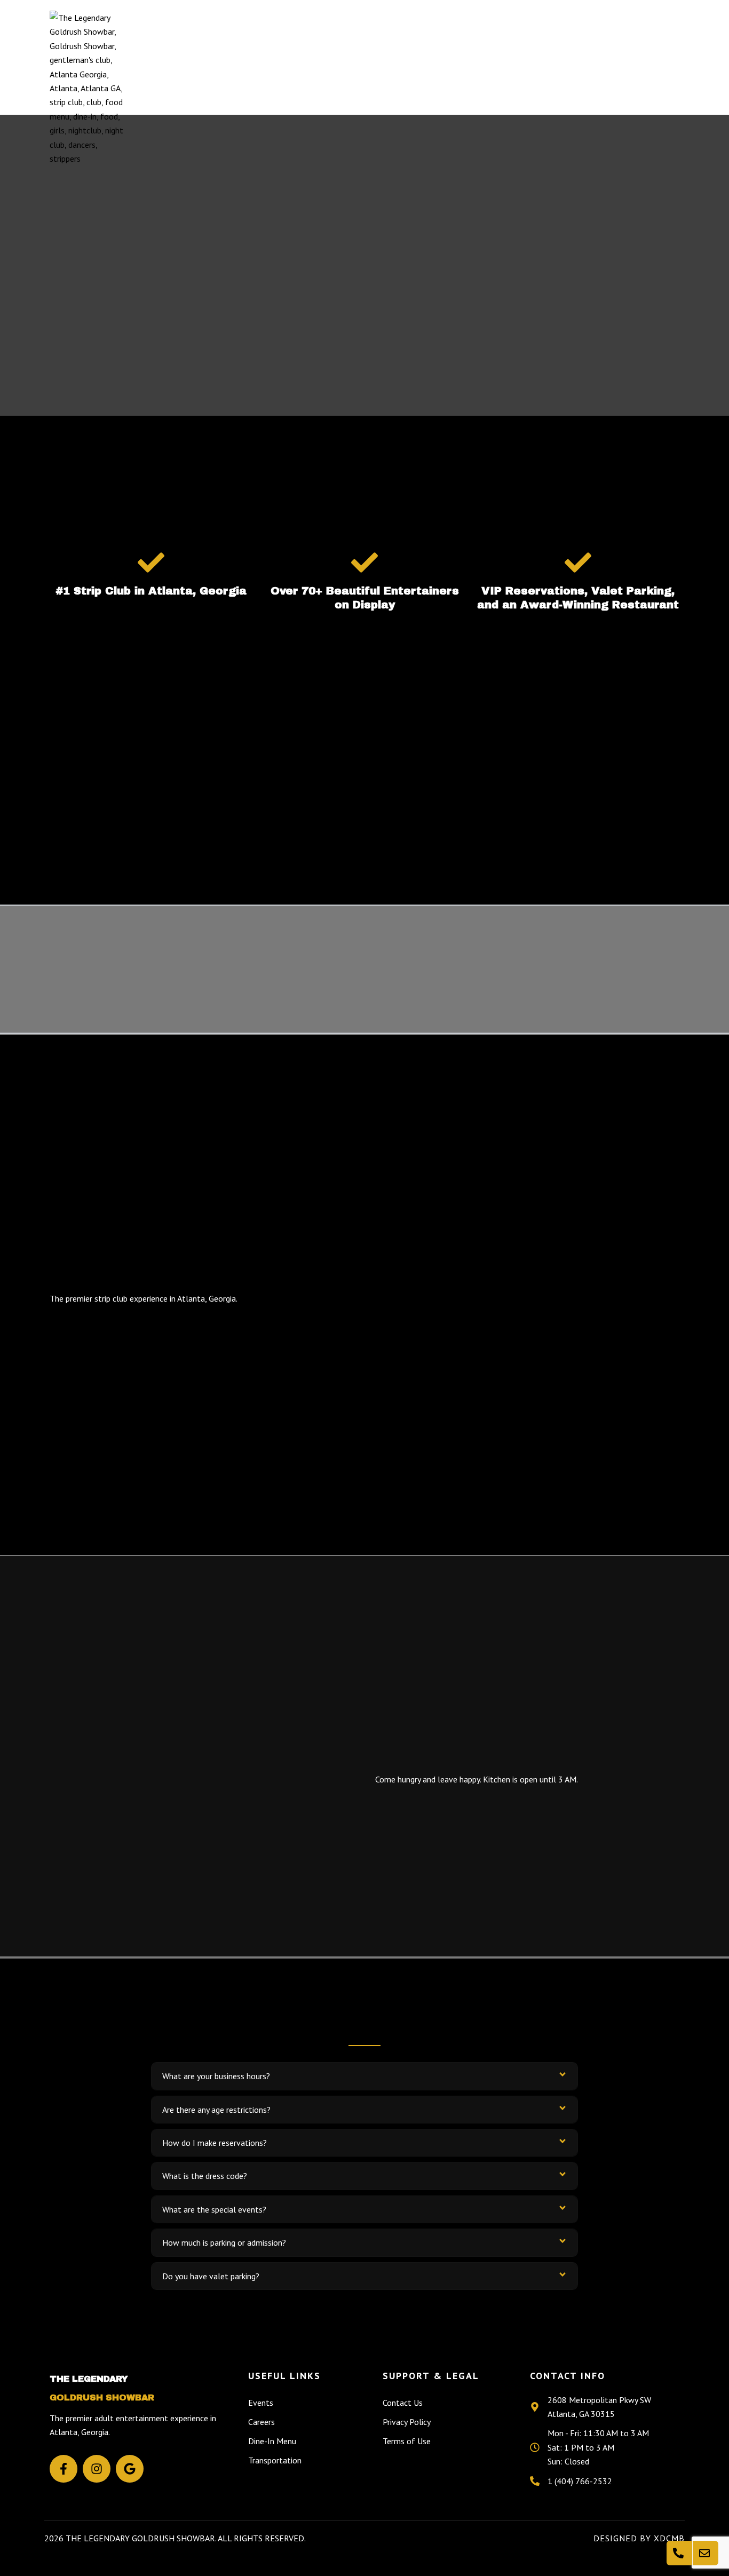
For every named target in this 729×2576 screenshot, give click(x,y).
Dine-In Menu (272, 2441)
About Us (471, 88)
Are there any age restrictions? (216, 2110)
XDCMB (669, 2538)
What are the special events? (214, 2209)
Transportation (552, 88)
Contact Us (638, 88)
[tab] (364, 2076)
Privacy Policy (407, 2422)
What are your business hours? (216, 2076)
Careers (262, 2422)
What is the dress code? (205, 2176)
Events (413, 88)
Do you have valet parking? (211, 2276)
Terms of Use (407, 2441)
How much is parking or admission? (224, 2242)
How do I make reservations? (215, 2143)
